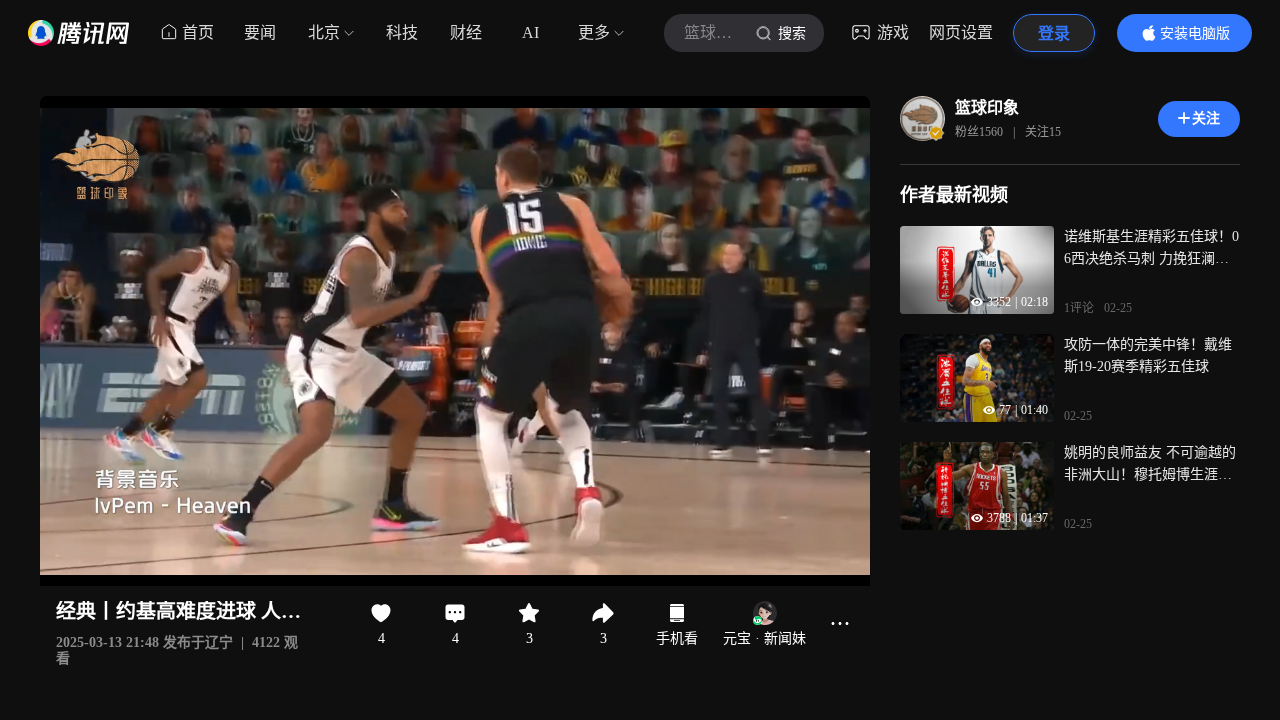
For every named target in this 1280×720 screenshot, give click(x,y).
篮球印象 (987, 107)
